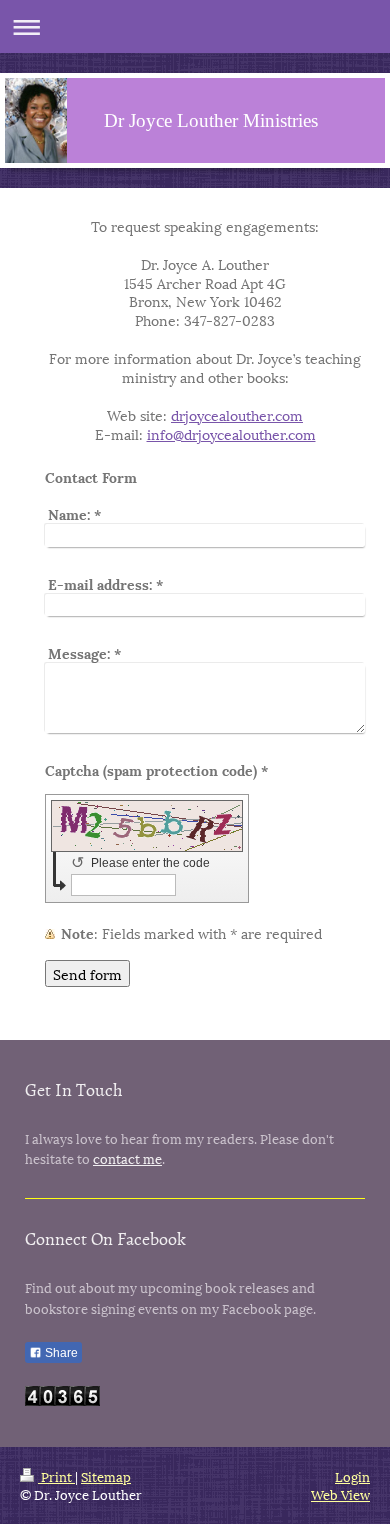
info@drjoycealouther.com (231, 433)
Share (60, 1353)
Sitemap (106, 1476)
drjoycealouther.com (237, 414)
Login (352, 1476)
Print (56, 1476)
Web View (340, 1494)
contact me (127, 1158)
